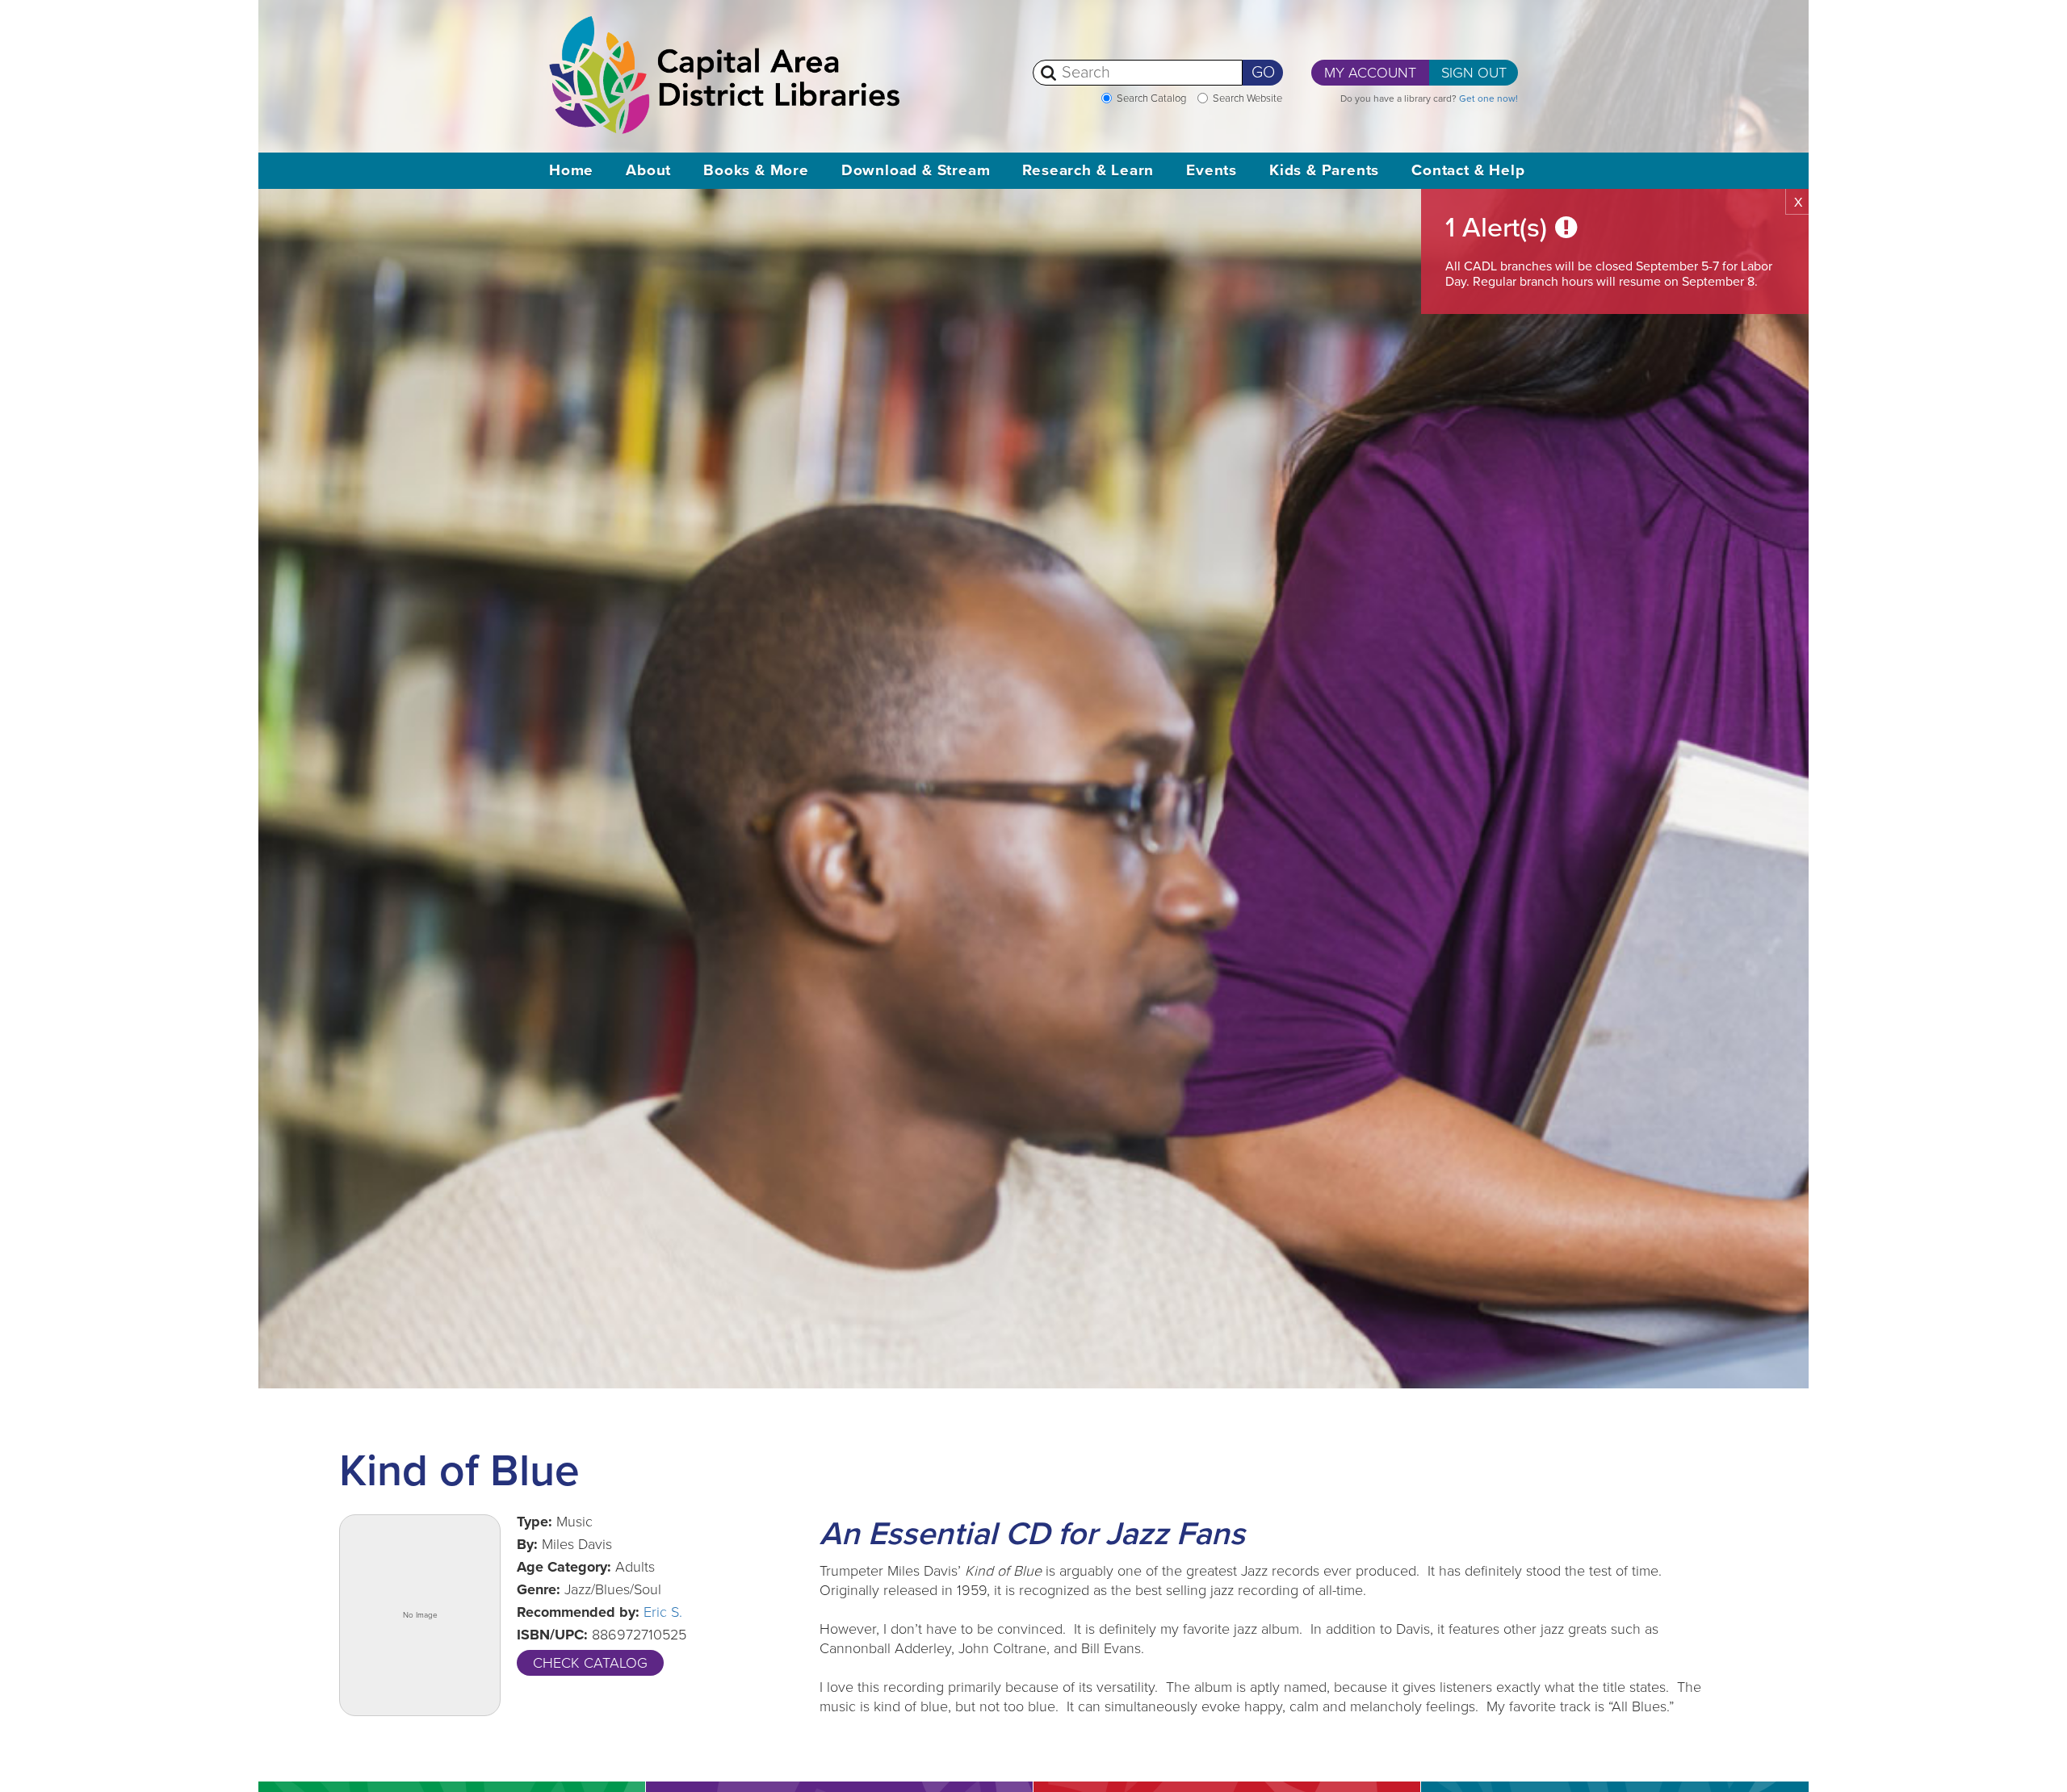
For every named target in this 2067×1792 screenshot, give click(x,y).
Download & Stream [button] (916, 170)
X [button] (1798, 203)
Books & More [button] (756, 170)
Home (571, 170)
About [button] (648, 170)
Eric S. (663, 1612)
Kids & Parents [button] (1324, 170)
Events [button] (1212, 170)
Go (1263, 73)
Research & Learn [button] (1088, 170)
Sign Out (1474, 73)
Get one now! (1488, 98)
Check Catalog (590, 1663)
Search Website (1247, 98)
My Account (1370, 73)
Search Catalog (1151, 98)
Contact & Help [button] (1468, 170)
